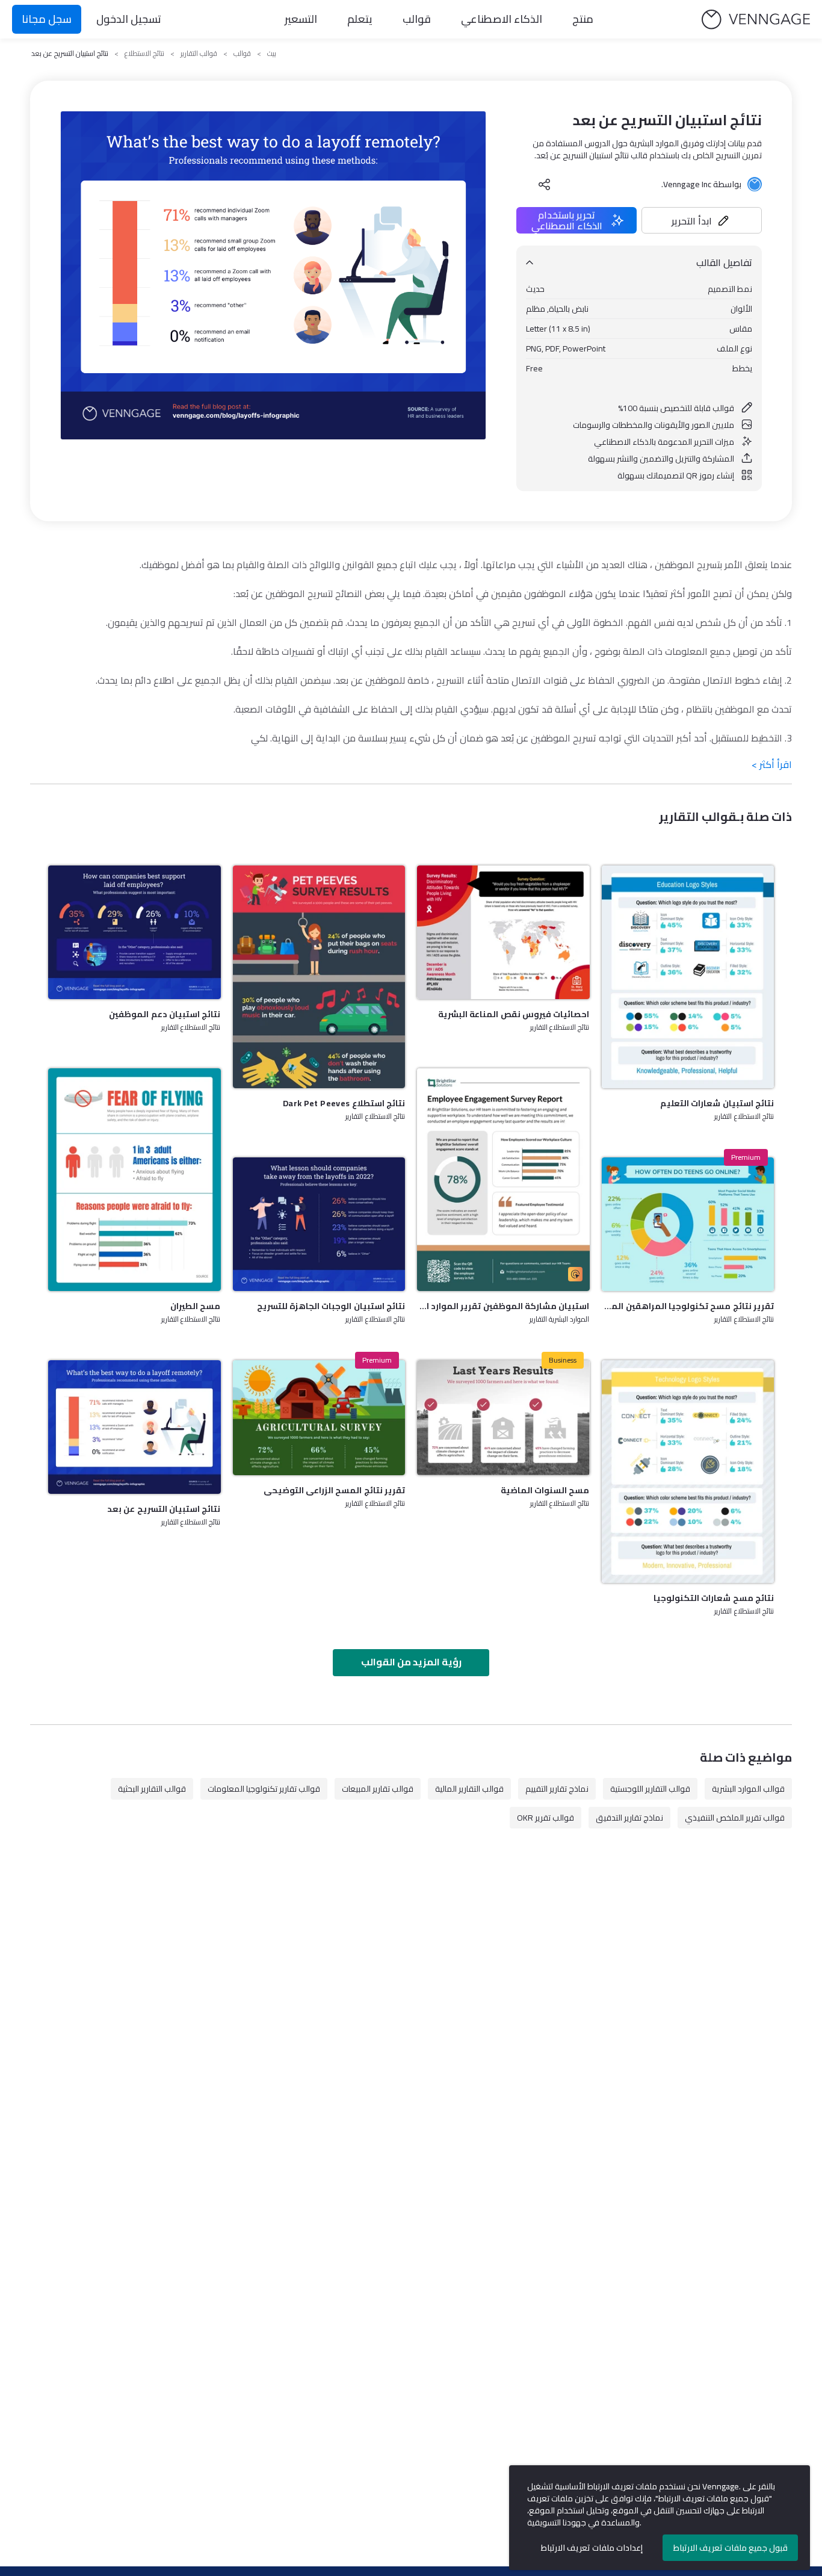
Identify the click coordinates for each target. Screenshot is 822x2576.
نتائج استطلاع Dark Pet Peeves (344, 1103)
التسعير (301, 19)
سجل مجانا (47, 19)
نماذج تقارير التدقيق (629, 1818)
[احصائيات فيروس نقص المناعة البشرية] (503, 932)
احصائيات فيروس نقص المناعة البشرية (514, 1014)
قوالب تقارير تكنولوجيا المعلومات (264, 1789)
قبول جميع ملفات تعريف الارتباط (731, 2548)
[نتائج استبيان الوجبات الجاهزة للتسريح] (319, 1224)
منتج (583, 19)
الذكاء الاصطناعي (502, 19)
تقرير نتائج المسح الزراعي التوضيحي (334, 1490)
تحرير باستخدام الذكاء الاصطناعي (567, 220)
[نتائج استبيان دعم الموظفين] (134, 932)
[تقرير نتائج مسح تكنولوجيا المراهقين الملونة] (688, 1224)
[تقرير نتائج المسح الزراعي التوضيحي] (319, 1418)
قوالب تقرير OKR (545, 1818)
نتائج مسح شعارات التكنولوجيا (714, 1598)
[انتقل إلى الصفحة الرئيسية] (756, 20)
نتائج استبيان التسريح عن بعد (164, 1509)
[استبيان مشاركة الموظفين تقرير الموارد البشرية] (503, 1180)
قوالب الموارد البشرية (748, 1789)
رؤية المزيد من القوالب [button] (411, 1662)
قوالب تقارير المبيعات (378, 1789)
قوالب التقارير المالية (469, 1789)
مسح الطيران (195, 1306)
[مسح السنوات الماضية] (503, 1418)
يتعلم (360, 19)
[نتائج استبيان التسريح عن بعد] (134, 1427)
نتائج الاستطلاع (144, 54)
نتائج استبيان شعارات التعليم (717, 1103)
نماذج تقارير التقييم (557, 1789)
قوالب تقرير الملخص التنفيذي (735, 1818)
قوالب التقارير (199, 54)
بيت (272, 54)
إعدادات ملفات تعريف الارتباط (592, 2548)
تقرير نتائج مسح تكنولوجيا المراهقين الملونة (688, 1306)
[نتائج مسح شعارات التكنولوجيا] (688, 1472)
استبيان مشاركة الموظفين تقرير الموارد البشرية (503, 1306)
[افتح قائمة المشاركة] (545, 184)
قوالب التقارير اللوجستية (650, 1789)
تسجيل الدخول (129, 19)
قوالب (417, 19)
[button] (702, 220)
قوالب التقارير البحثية (152, 1789)
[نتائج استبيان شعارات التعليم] (688, 977)
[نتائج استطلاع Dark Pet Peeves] (319, 977)
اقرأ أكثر (772, 764)
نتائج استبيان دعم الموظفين (165, 1014)
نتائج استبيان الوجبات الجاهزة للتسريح (331, 1306)
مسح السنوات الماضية (545, 1490)
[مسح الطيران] (134, 1180)
